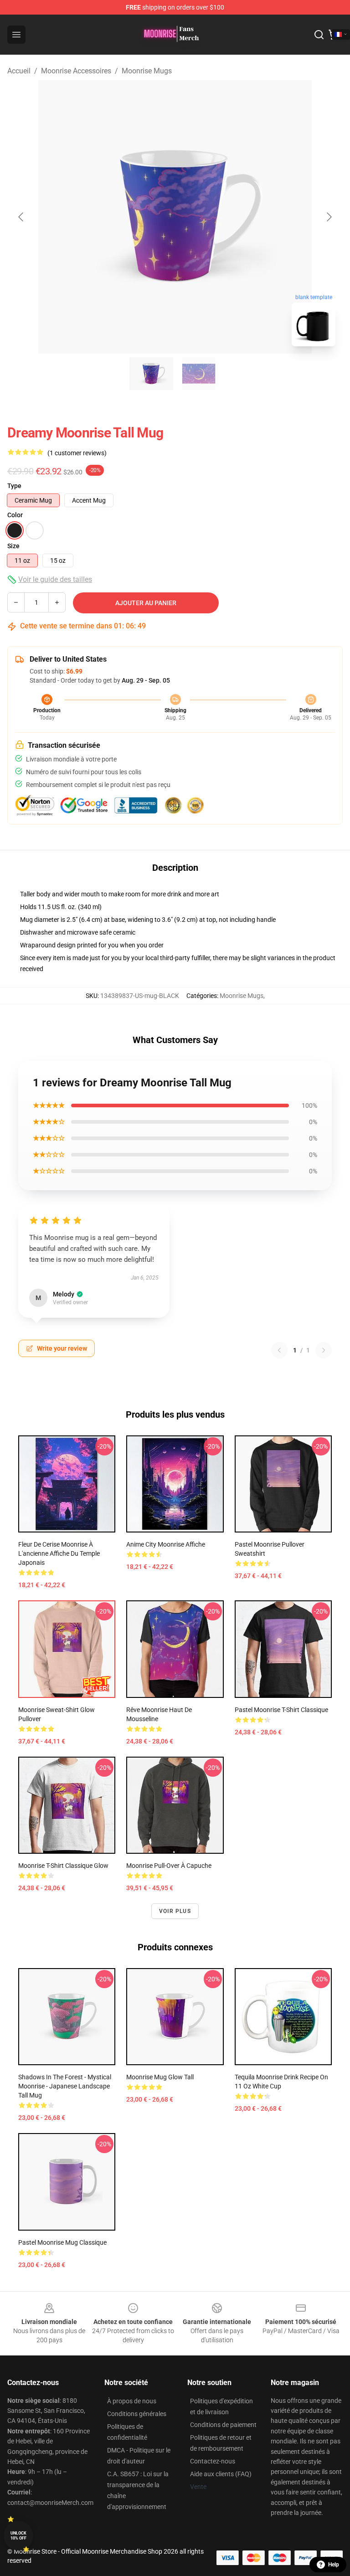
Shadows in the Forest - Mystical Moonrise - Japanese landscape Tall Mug (65, 2086)
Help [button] (334, 2565)
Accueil (19, 71)
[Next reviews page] (324, 1350)
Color (15, 515)
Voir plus (175, 1911)
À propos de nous (132, 2401)
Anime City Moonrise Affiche (166, 1544)
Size (13, 546)
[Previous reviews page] (279, 1350)
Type (14, 486)
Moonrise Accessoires (76, 71)
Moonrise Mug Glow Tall (160, 2077)
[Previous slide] (21, 217)
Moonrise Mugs (147, 71)
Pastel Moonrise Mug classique (62, 2242)
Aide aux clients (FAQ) (221, 2474)
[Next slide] (329, 217)
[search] (319, 35)
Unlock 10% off (18, 2536)
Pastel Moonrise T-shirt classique (281, 1710)
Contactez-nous (213, 2461)
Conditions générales (137, 2414)
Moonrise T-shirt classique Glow (63, 1866)
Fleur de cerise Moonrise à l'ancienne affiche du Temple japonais (59, 1553)
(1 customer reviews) (77, 453)
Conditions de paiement (223, 2425)
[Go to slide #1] (151, 374)
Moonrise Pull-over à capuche (169, 1866)
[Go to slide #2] (199, 374)
